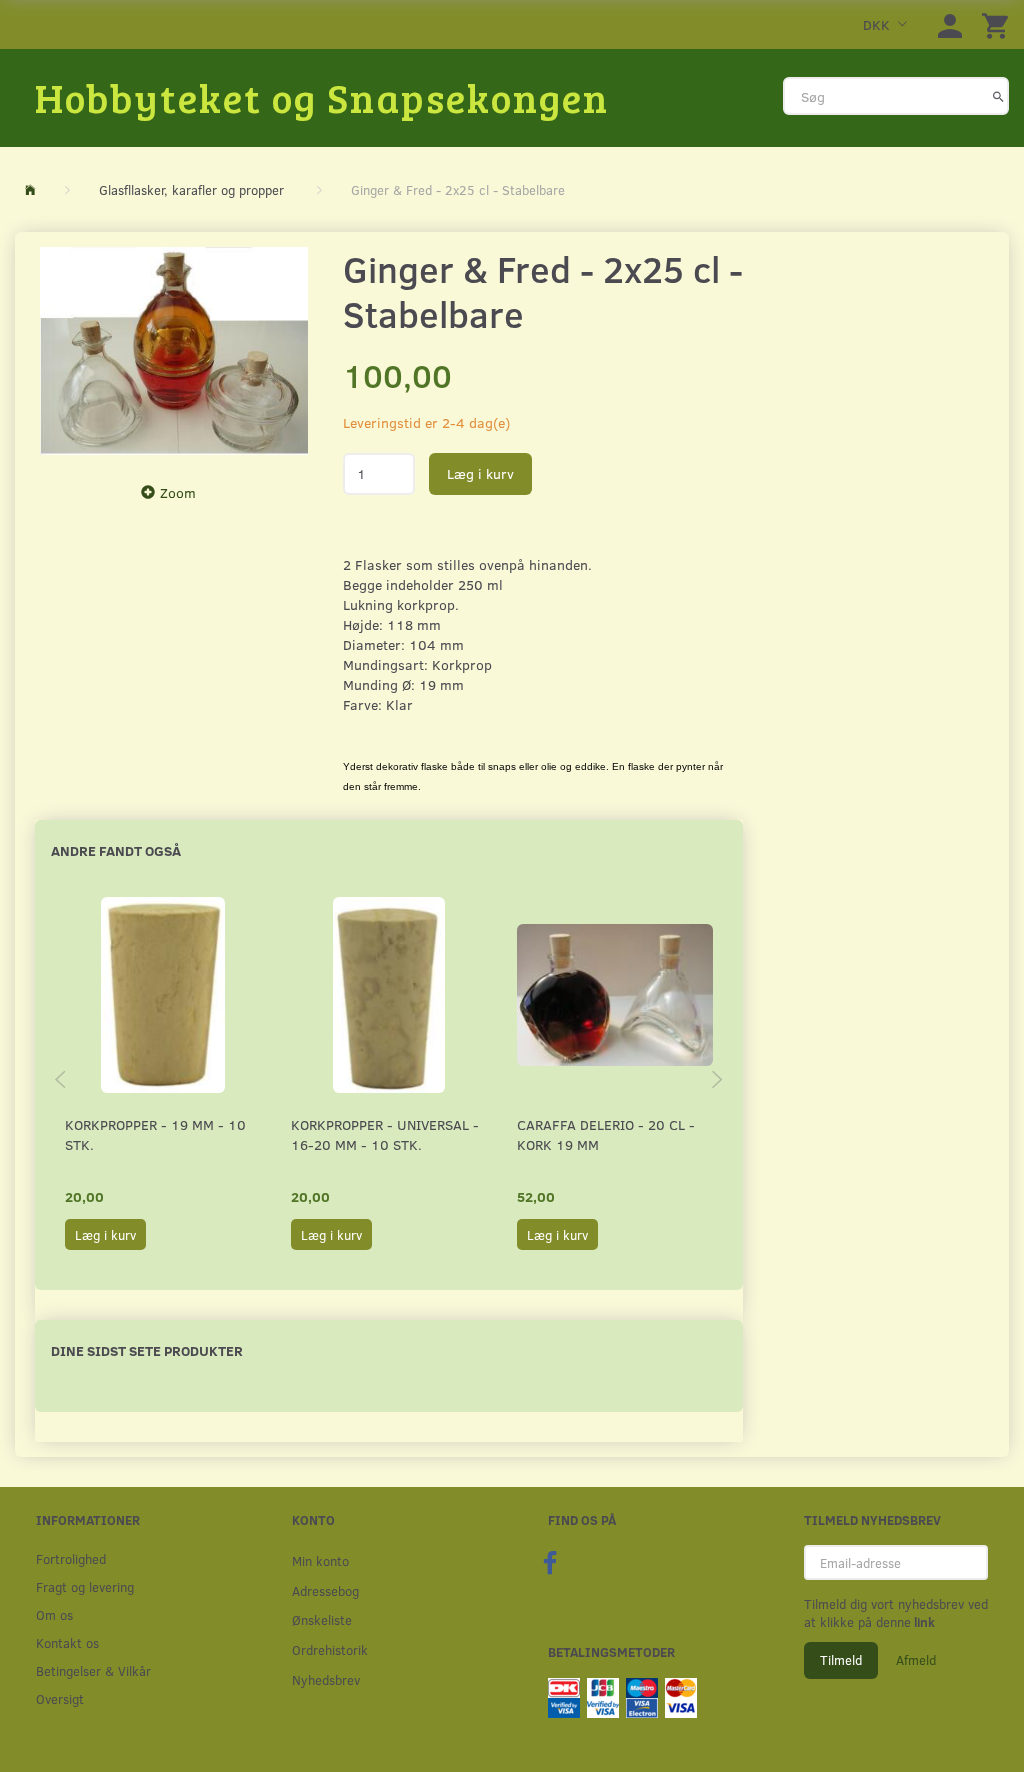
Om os (54, 1614)
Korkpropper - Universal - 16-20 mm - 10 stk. (385, 1134)
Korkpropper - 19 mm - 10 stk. (155, 1134)
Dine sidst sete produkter (147, 1350)
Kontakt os (67, 1642)
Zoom (178, 492)
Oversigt (60, 1698)
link (923, 1622)
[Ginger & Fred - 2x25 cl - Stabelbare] (174, 351)
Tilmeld (841, 1660)
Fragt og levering (85, 1586)
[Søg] (998, 96)
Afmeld (916, 1660)
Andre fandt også (116, 850)
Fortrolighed (71, 1558)
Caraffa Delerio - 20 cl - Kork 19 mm (606, 1134)
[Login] (950, 24)
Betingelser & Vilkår (93, 1670)
